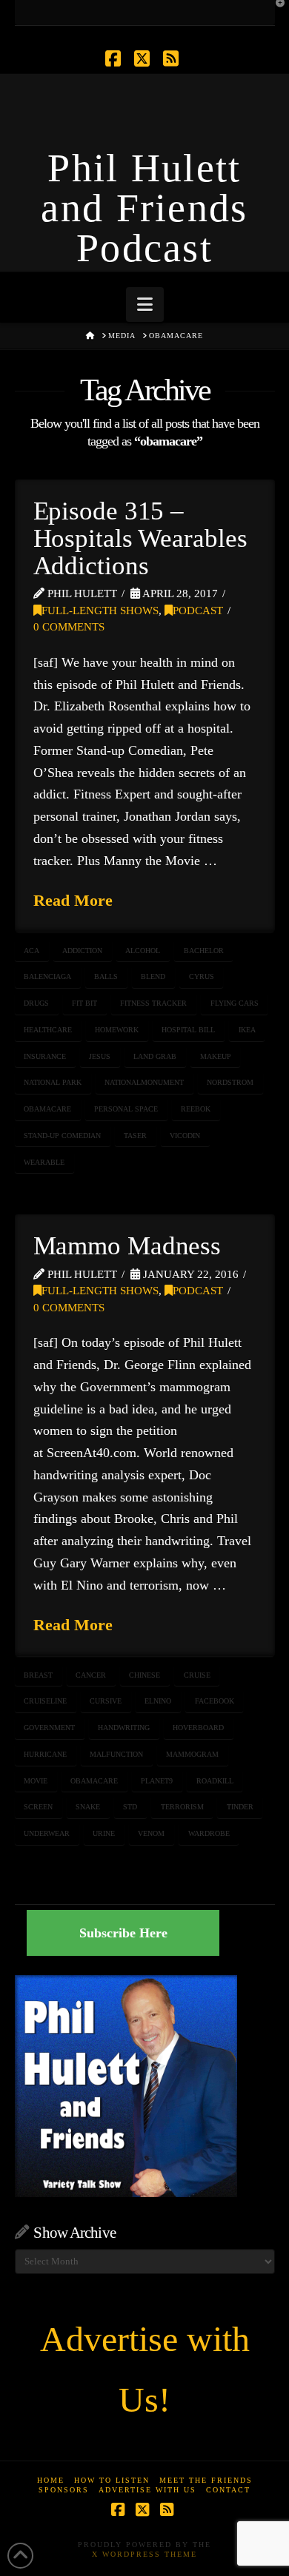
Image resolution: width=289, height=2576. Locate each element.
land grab (155, 1056)
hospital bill (188, 1030)
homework (117, 1030)
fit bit (84, 1003)
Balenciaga (47, 976)
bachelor (204, 951)
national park (53, 1082)
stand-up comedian (62, 1136)
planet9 (157, 1781)
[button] (145, 305)
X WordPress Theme (144, 2554)
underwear (47, 1833)
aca (31, 951)
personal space (126, 1109)
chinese (144, 1675)
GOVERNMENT (49, 1728)
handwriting (124, 1728)
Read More (73, 900)
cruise (197, 1675)
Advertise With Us (147, 2490)
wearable (44, 1162)
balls (106, 976)
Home (51, 2480)
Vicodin (185, 1136)
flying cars (235, 1003)
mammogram (192, 1754)
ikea (247, 1030)
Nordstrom (230, 1082)
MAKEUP (216, 1056)
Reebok (196, 1109)
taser (135, 1136)
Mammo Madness (127, 1246)
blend (153, 976)
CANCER (91, 1675)
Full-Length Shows (100, 611)
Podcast (198, 611)
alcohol (143, 951)
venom (151, 1833)
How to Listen (112, 2480)
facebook (215, 1701)
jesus (100, 1056)
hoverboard (198, 1728)
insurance (45, 1056)
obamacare (47, 1109)
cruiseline (45, 1701)
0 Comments (69, 627)
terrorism (182, 1807)
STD (130, 1807)
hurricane (45, 1754)
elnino (158, 1701)
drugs (36, 1003)
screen (38, 1807)
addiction (82, 951)
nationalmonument (144, 1082)
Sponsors (64, 2490)
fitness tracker (153, 1003)
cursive (106, 1701)
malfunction (116, 1754)
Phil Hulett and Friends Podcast (144, 208)
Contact (228, 2490)
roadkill (215, 1781)
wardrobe (209, 1833)
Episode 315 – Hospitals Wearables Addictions (140, 538)
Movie (36, 1781)
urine (104, 1833)
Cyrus (202, 976)
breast (38, 1675)
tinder (240, 1807)
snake (88, 1807)
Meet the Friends (206, 2480)
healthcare (48, 1030)
